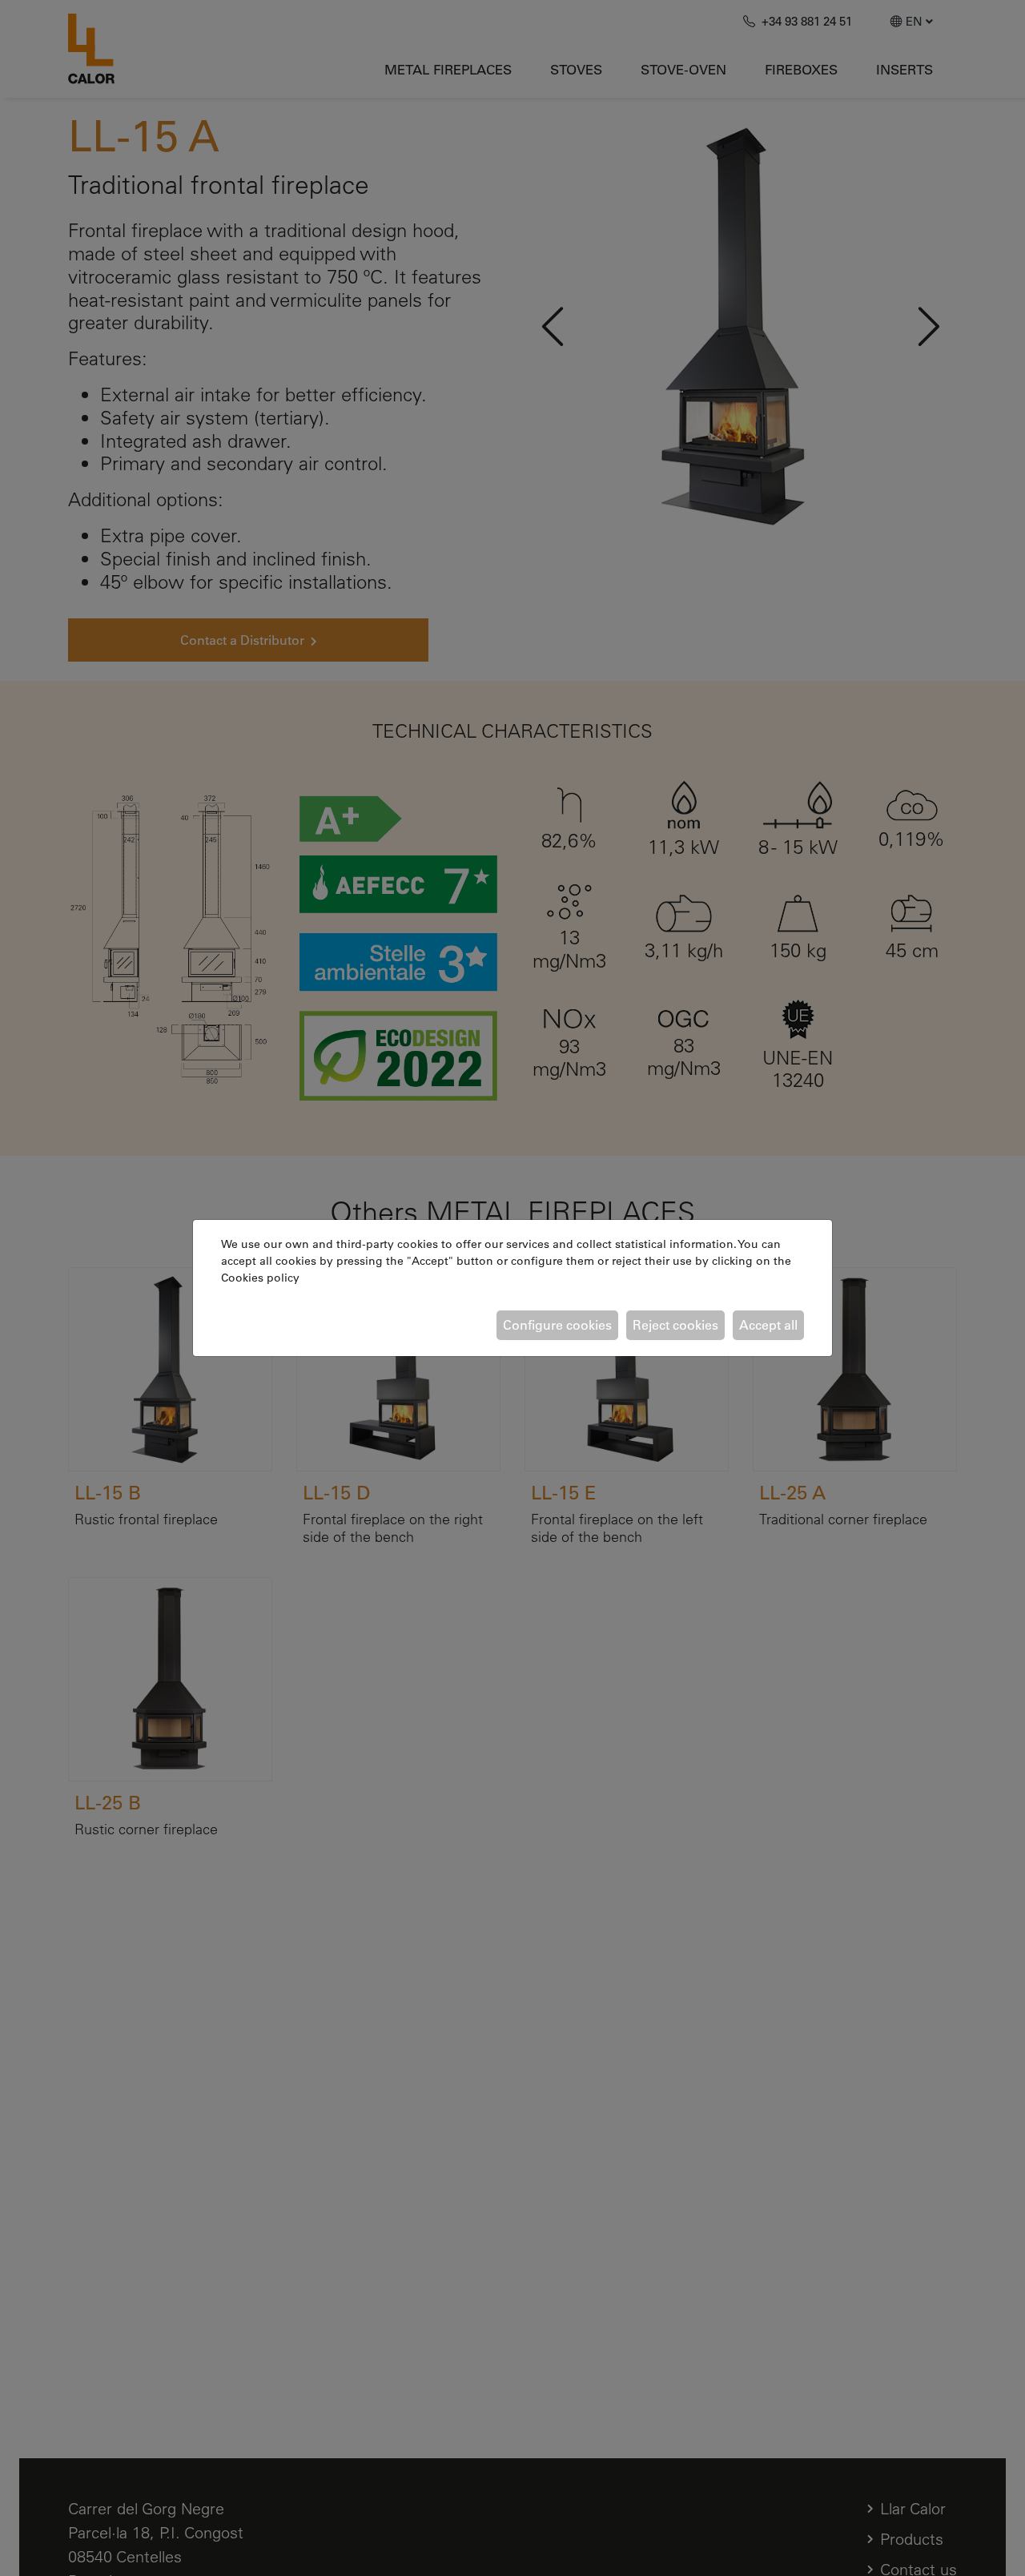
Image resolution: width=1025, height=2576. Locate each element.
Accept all (768, 1325)
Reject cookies (675, 1325)
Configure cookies (557, 1325)
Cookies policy (260, 1278)
